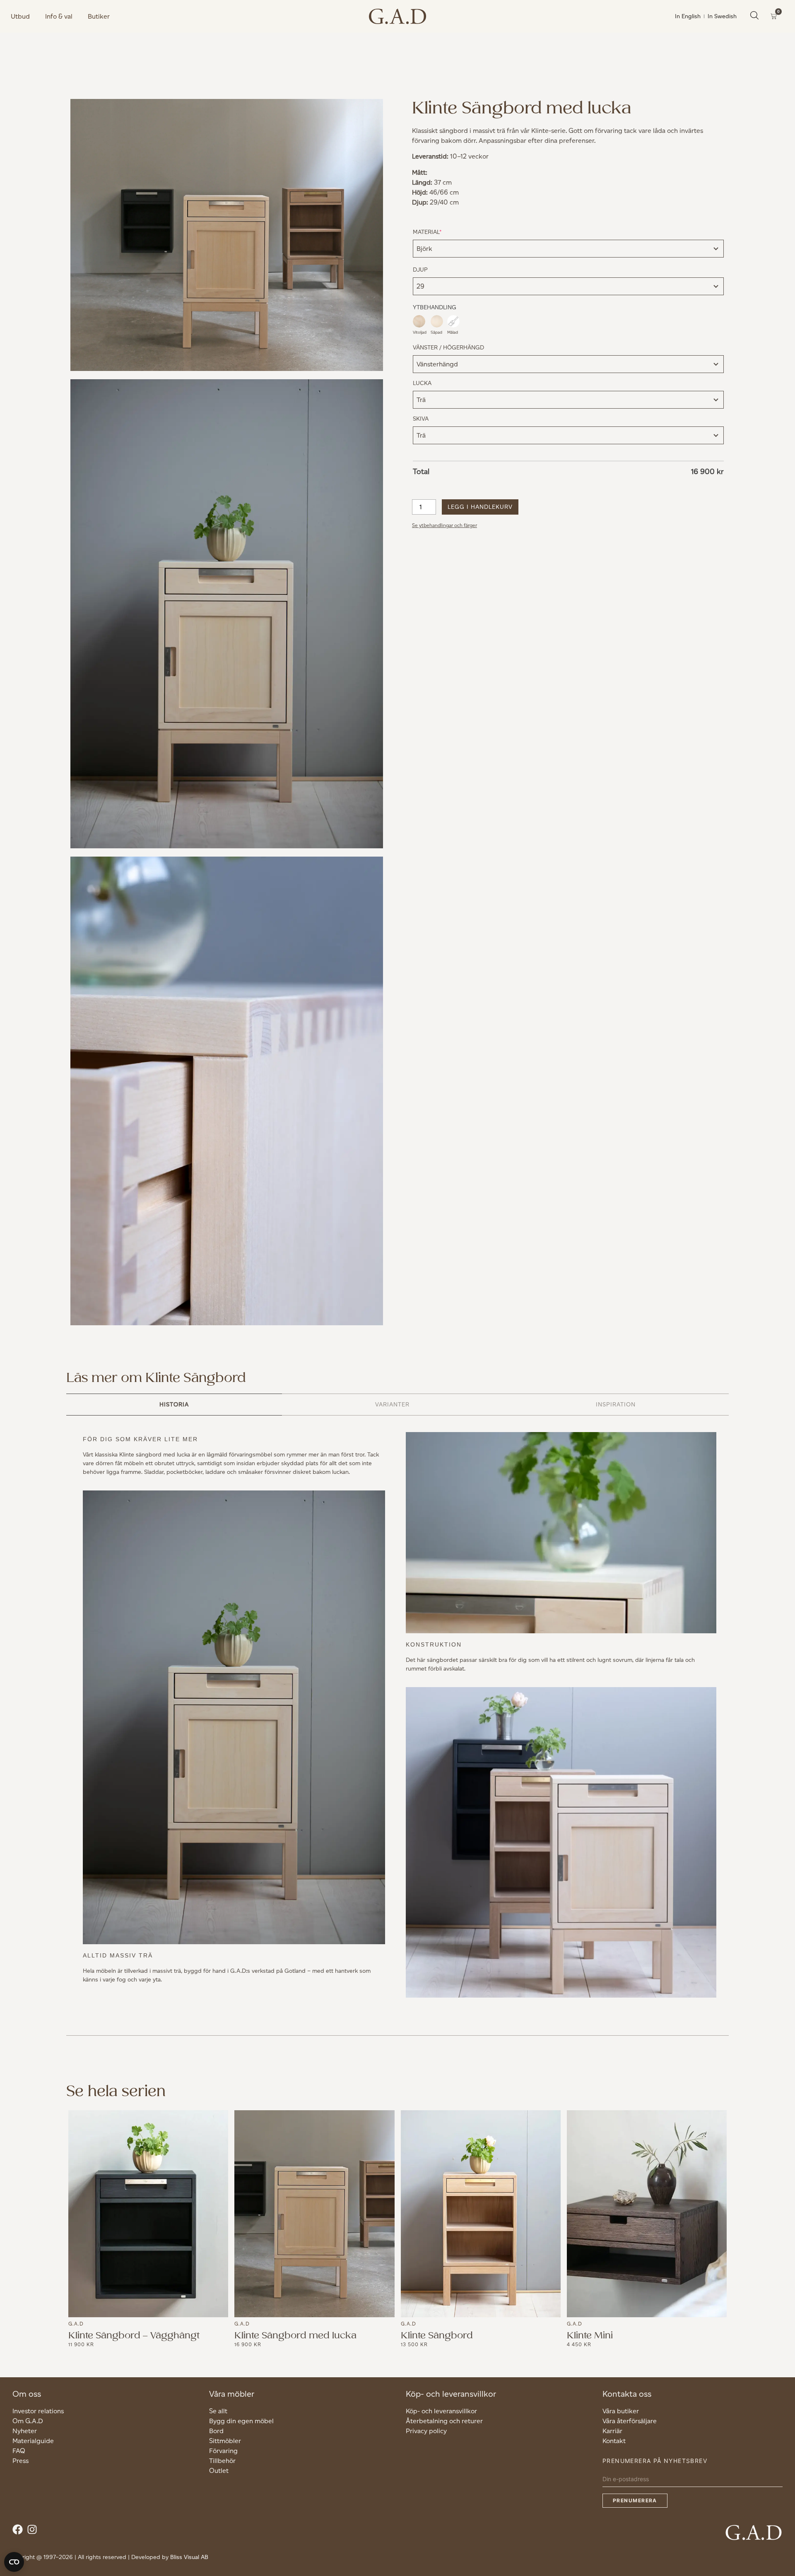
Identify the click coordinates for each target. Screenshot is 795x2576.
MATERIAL (440, 232)
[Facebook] (20, 2531)
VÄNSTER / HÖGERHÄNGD (448, 348)
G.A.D (76, 2324)
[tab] (174, 1405)
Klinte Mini (590, 2335)
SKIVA (421, 419)
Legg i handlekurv (480, 507)
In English (688, 16)
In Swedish (722, 16)
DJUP (420, 270)
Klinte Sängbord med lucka (295, 2335)
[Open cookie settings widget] (14, 2562)
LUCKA (422, 383)
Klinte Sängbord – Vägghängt (134, 2335)
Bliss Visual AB (189, 2557)
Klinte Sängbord (437, 2335)
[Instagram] (34, 2531)
